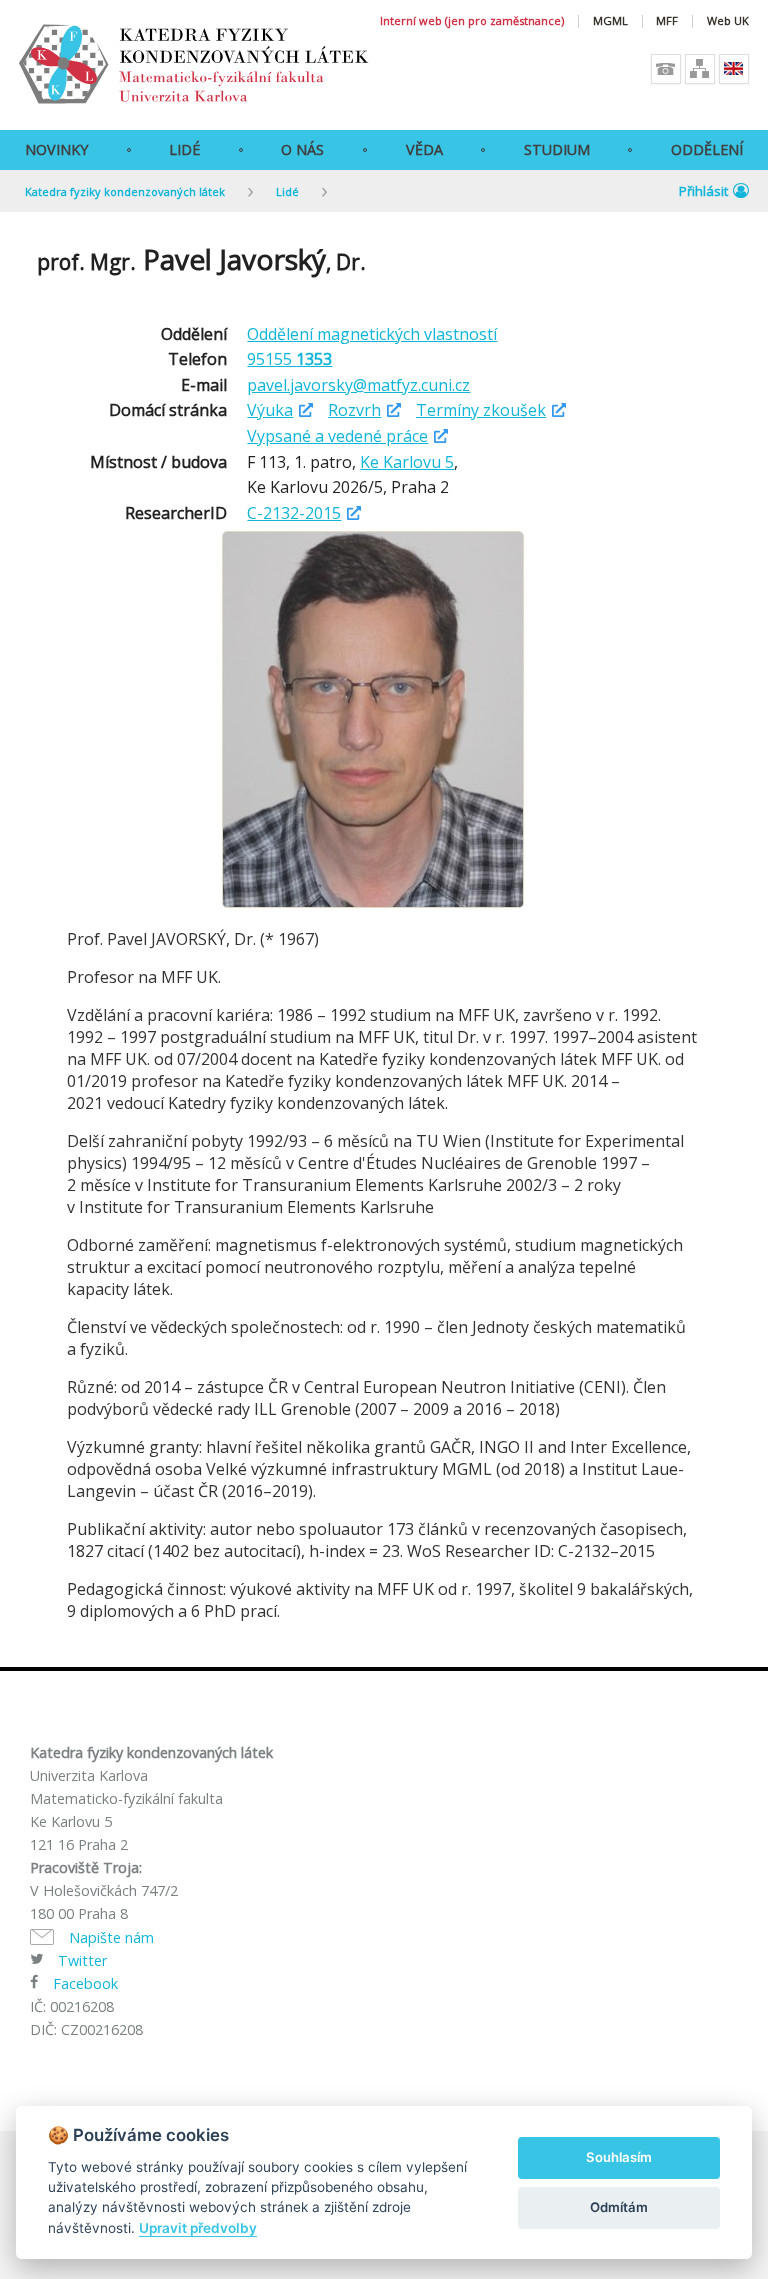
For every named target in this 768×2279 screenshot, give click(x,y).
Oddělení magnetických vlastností (372, 334)
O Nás (302, 149)
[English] (734, 69)
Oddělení (707, 149)
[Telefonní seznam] (666, 69)
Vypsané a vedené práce (337, 436)
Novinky (56, 149)
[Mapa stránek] (700, 69)
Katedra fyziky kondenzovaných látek (125, 191)
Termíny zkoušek (481, 410)
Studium (557, 149)
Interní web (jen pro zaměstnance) (472, 21)
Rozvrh (354, 410)
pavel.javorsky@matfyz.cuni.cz (358, 385)
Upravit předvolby (198, 2228)
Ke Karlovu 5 (407, 462)
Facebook (85, 1983)
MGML (610, 21)
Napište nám (111, 1937)
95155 (289, 359)
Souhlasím (619, 2157)
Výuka (270, 410)
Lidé (184, 149)
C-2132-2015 (294, 513)
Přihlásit (703, 191)
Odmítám (619, 2207)
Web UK (728, 21)
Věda (424, 149)
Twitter (82, 1960)
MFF (667, 21)
